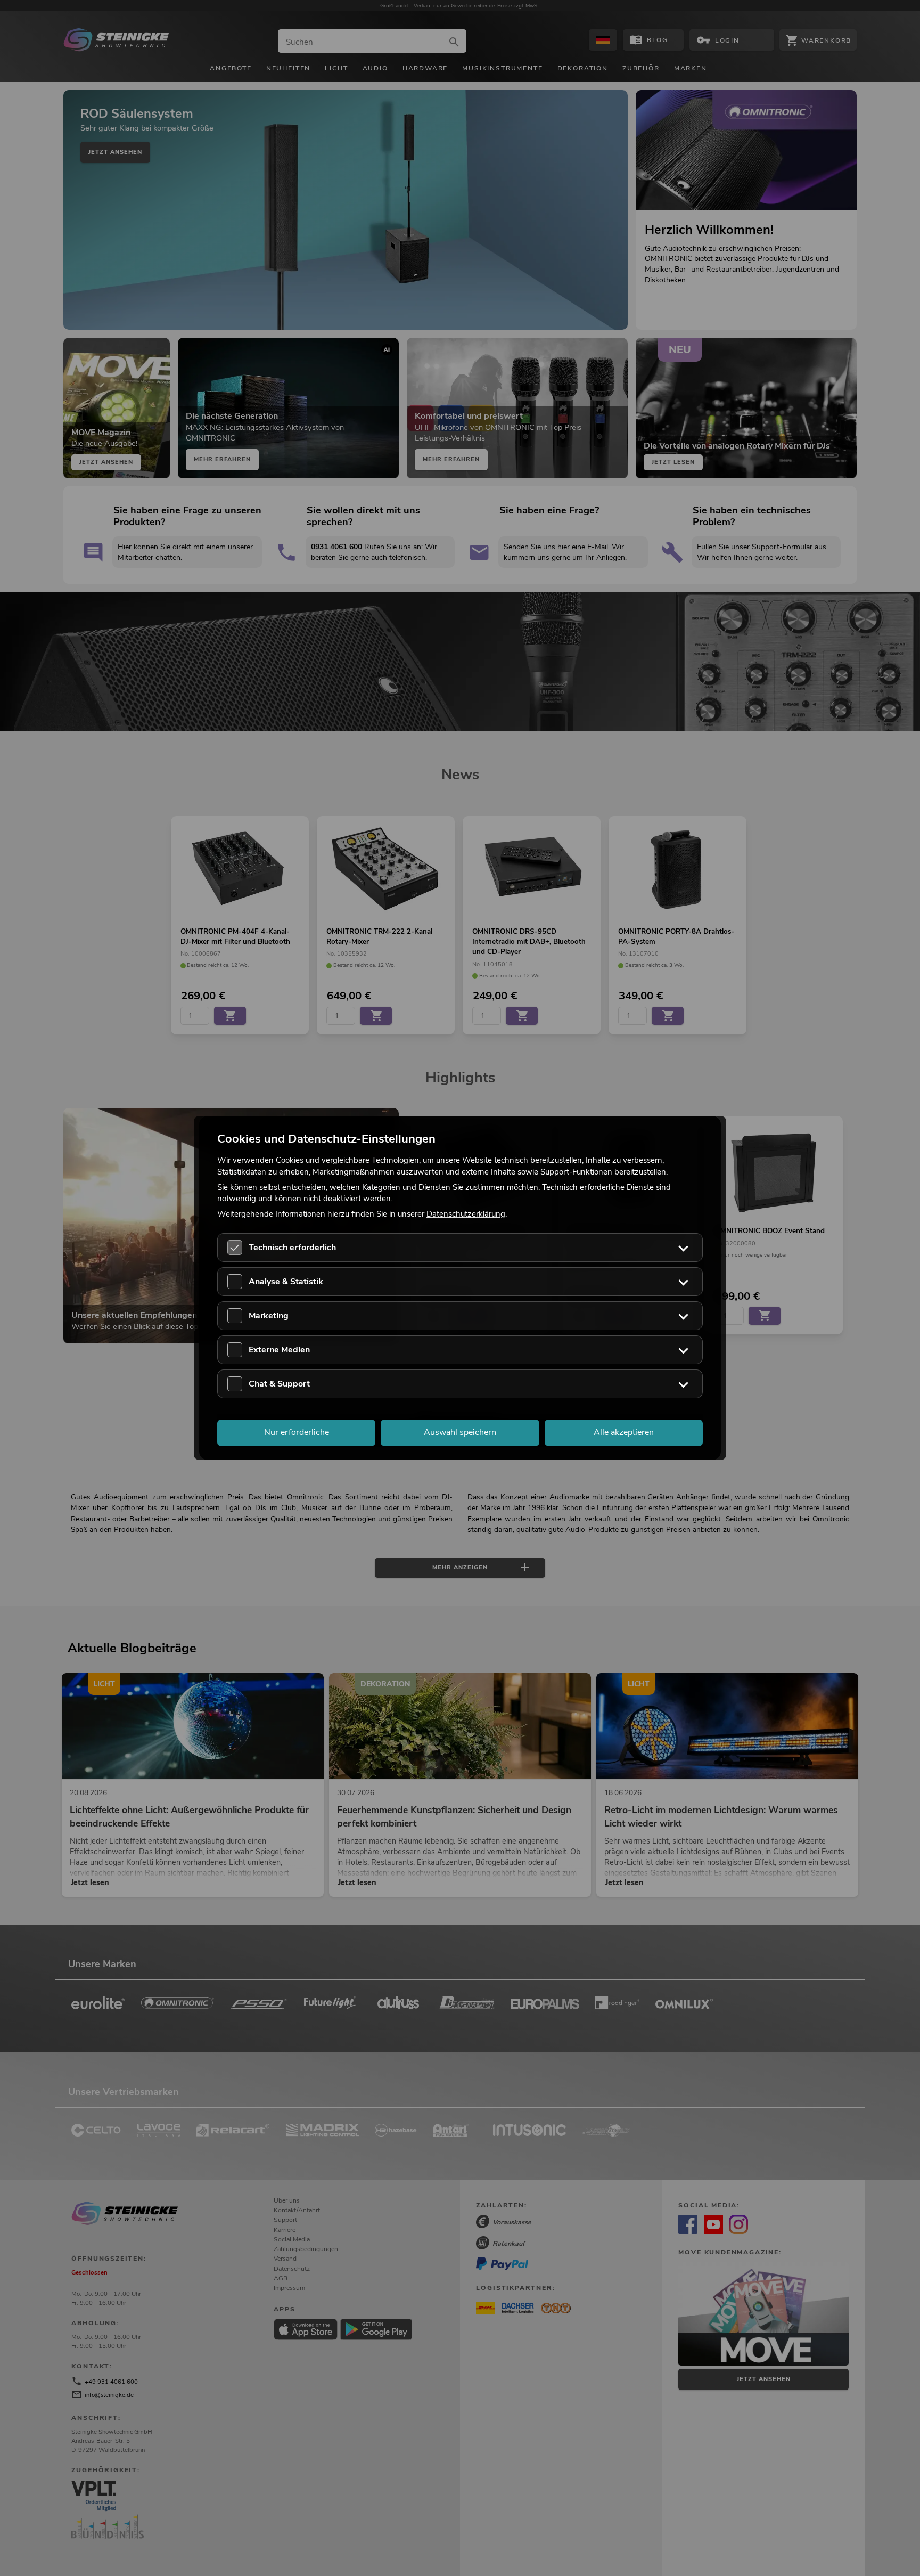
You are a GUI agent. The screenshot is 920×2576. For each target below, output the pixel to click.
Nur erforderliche (297, 1433)
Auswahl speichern (460, 1433)
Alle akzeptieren (624, 1433)
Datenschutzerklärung (466, 1214)
